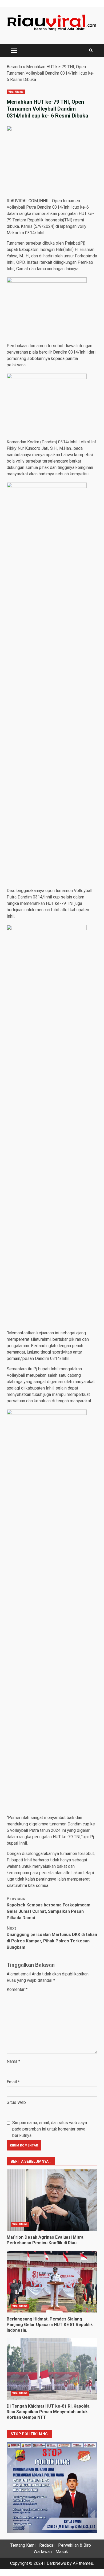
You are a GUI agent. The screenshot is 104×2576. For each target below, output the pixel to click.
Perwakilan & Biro (75, 2545)
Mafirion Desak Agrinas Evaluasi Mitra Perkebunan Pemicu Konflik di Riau (52, 2200)
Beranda (14, 67)
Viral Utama (16, 92)
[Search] (91, 50)
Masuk (62, 2552)
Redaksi (47, 2545)
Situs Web (16, 2102)
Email (13, 2082)
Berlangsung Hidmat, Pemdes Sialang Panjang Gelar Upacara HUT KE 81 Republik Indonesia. (52, 2282)
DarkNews (56, 2563)
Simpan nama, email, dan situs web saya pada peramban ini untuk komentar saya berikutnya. (50, 2129)
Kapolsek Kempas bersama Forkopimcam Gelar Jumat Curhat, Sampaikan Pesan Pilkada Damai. (49, 1908)
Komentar (17, 1989)
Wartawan (43, 2552)
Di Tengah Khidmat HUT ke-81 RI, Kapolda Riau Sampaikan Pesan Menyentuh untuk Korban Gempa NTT (52, 2369)
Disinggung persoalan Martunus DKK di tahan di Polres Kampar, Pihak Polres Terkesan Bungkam (52, 1938)
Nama (13, 2061)
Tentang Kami (23, 2545)
